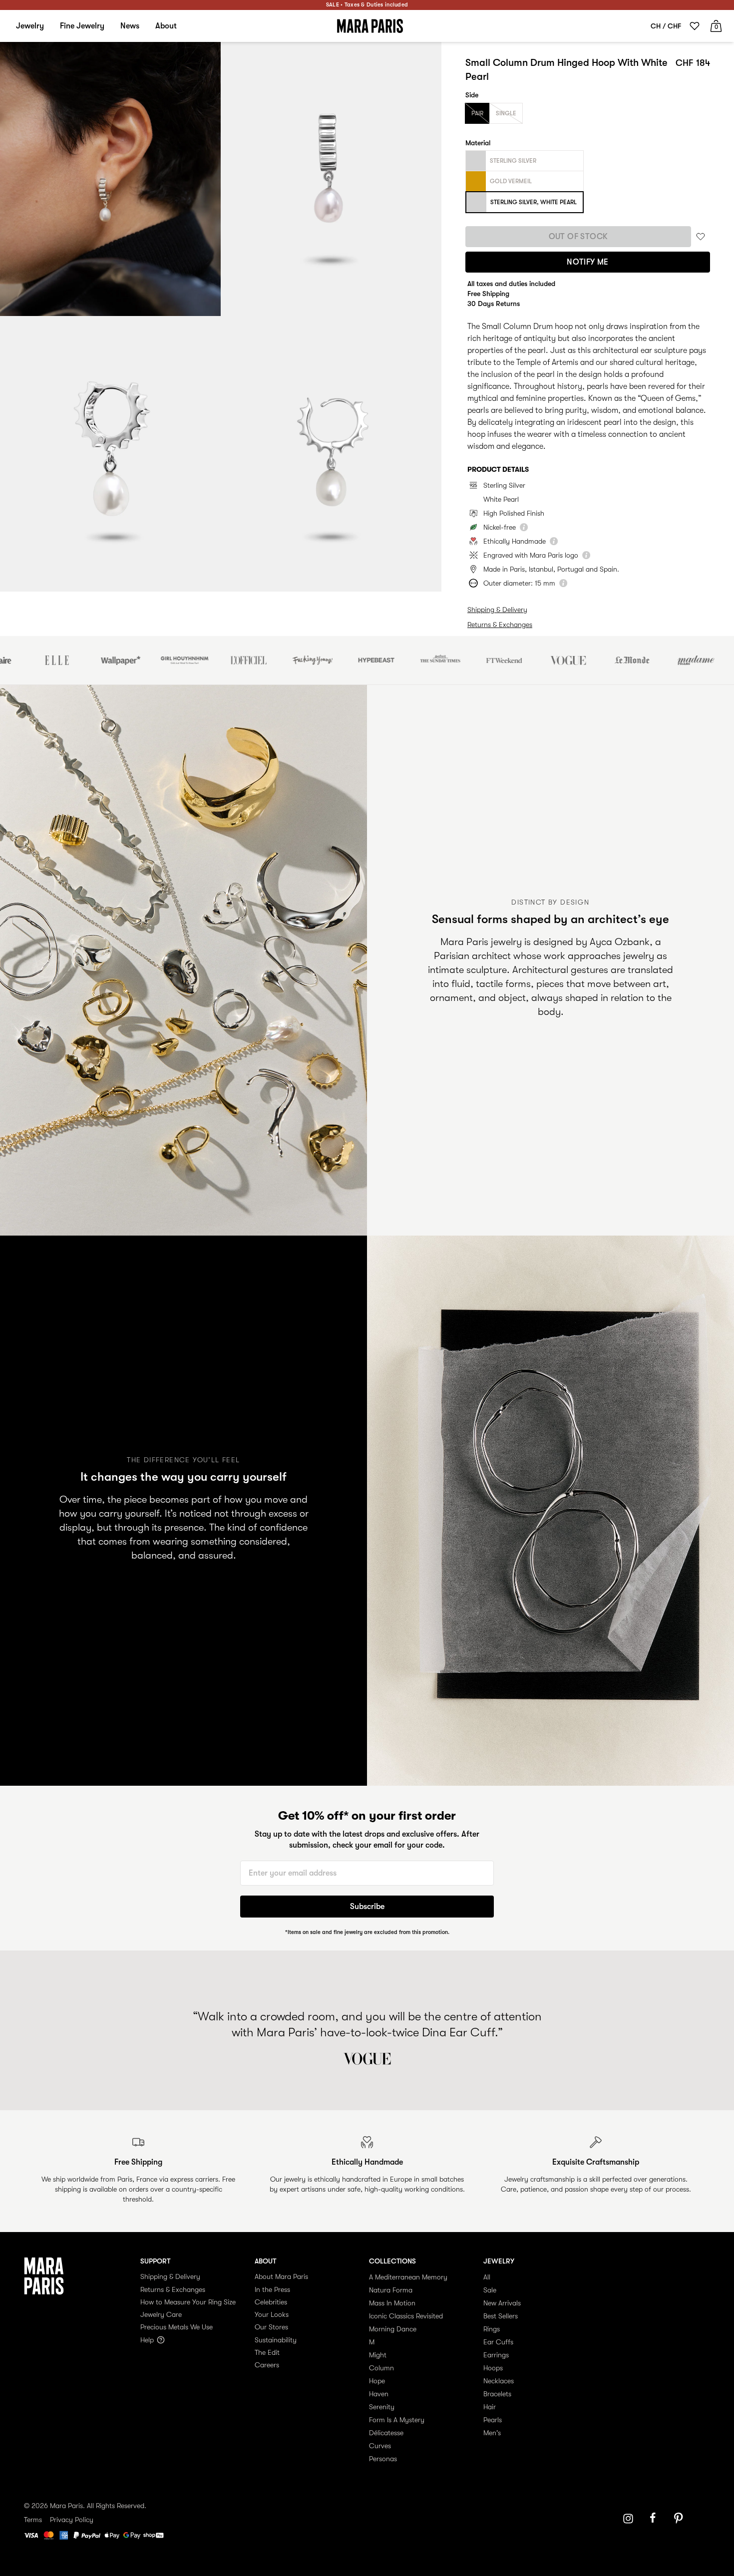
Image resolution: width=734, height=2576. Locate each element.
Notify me (588, 262)
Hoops (493, 2368)
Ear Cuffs (498, 2342)
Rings (492, 2329)
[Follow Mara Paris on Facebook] (656, 2519)
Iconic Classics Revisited (406, 2316)
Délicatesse (386, 2433)
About (166, 26)
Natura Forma (391, 2290)
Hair (490, 2407)
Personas (383, 2459)
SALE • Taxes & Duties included (367, 5)
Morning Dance (393, 2329)
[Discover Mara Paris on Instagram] (628, 2519)
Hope (377, 2381)
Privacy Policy (72, 2520)
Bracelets (497, 2394)
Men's (492, 2433)
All (487, 2277)
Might (378, 2355)
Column (381, 2368)
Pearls (493, 2420)
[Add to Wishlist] (701, 236)
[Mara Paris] (370, 26)
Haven (379, 2394)
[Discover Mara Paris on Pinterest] (680, 2519)
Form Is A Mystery (397, 2420)
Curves (380, 2446)
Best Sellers (501, 2316)
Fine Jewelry (82, 26)
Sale (490, 2290)
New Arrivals (502, 2303)
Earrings (496, 2355)
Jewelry (30, 26)
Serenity (382, 2407)
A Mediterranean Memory (408, 2277)
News (130, 26)
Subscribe (367, 1907)
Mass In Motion (392, 2303)
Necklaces (499, 2381)
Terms (33, 2520)
